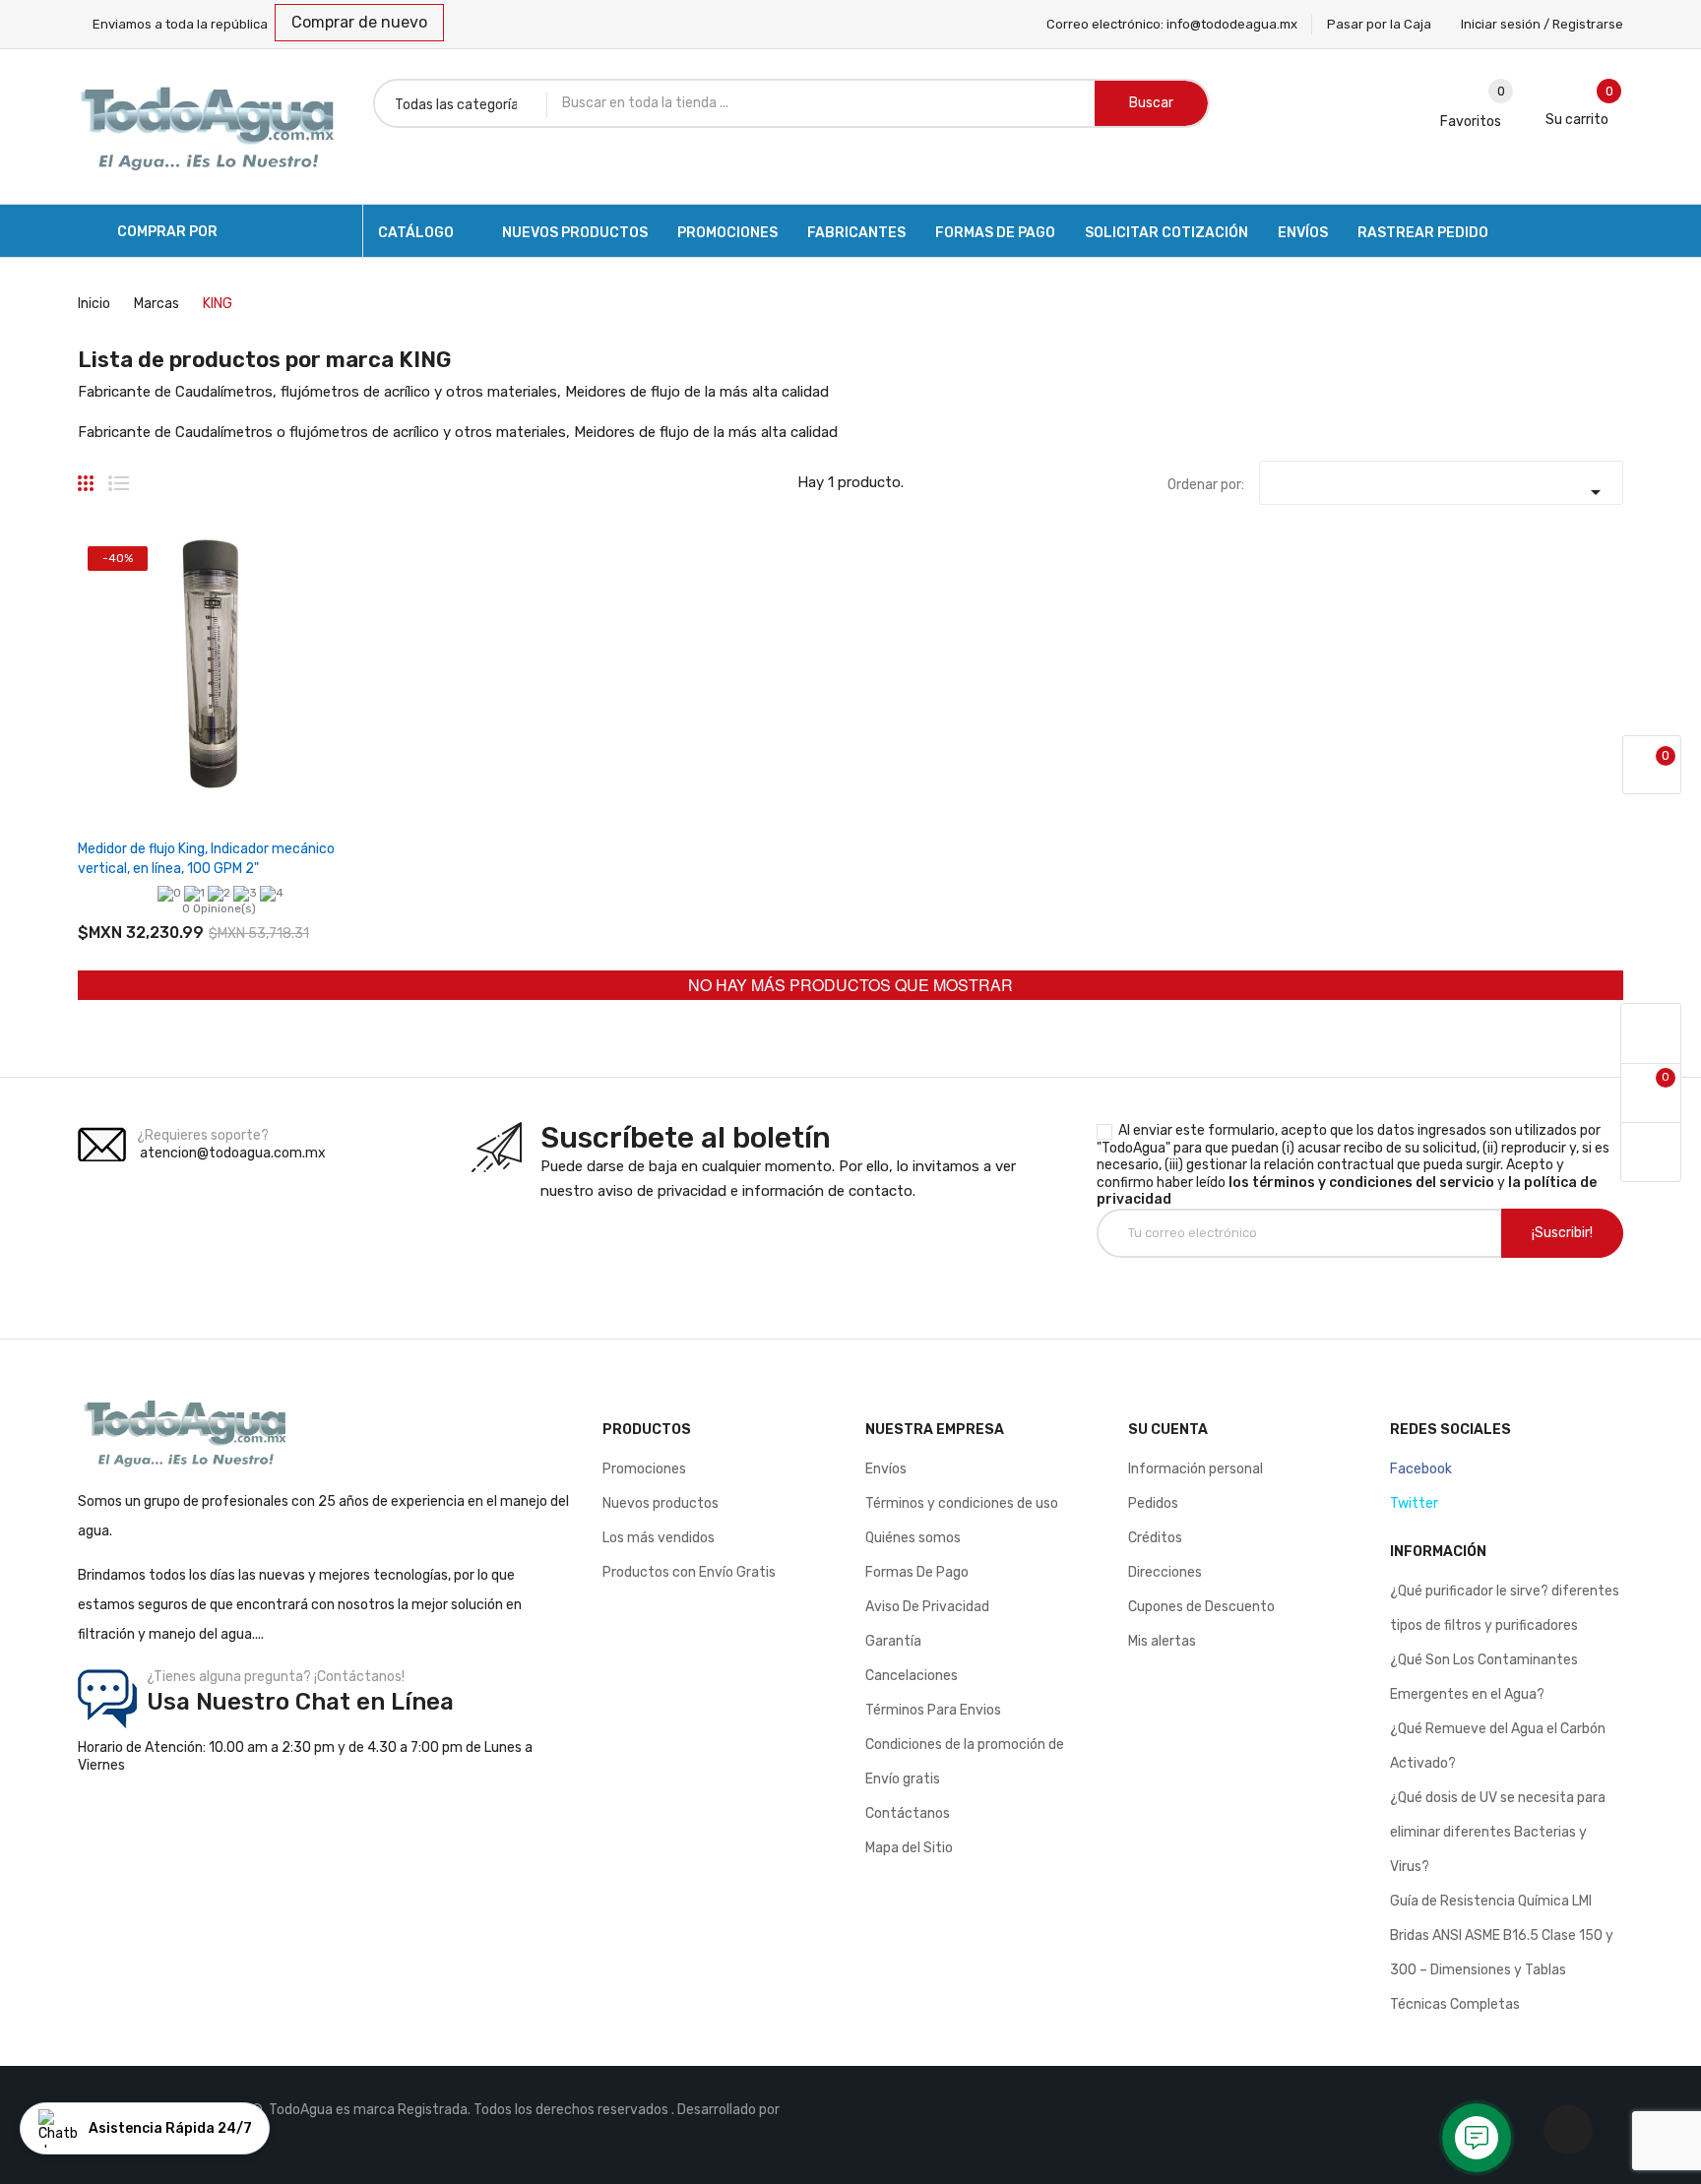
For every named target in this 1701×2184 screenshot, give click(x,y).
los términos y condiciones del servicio (1361, 1183)
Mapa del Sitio (909, 1848)
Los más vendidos (659, 1538)
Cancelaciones (912, 1676)
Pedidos (1153, 1503)
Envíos (886, 1469)
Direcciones (1165, 1572)
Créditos (1155, 1538)
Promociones (644, 1469)
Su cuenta (1168, 1430)
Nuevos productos (661, 1503)
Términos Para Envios (933, 1710)
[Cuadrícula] (86, 475)
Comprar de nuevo (359, 22)
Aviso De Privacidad (927, 1607)
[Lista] (119, 475)
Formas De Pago (917, 1572)
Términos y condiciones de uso (962, 1503)
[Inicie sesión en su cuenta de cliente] (1651, 1034)
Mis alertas (1162, 1641)
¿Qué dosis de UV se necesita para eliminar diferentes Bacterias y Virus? (1498, 1832)
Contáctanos (908, 1813)
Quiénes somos (913, 1538)
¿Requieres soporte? (203, 1135)
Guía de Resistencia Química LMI (1491, 1901)
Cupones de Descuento (1201, 1607)
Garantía (893, 1641)
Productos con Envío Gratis (689, 1572)
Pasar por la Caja (1379, 24)
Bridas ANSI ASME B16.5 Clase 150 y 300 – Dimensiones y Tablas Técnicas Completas (1502, 1970)
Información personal (1196, 1469)
